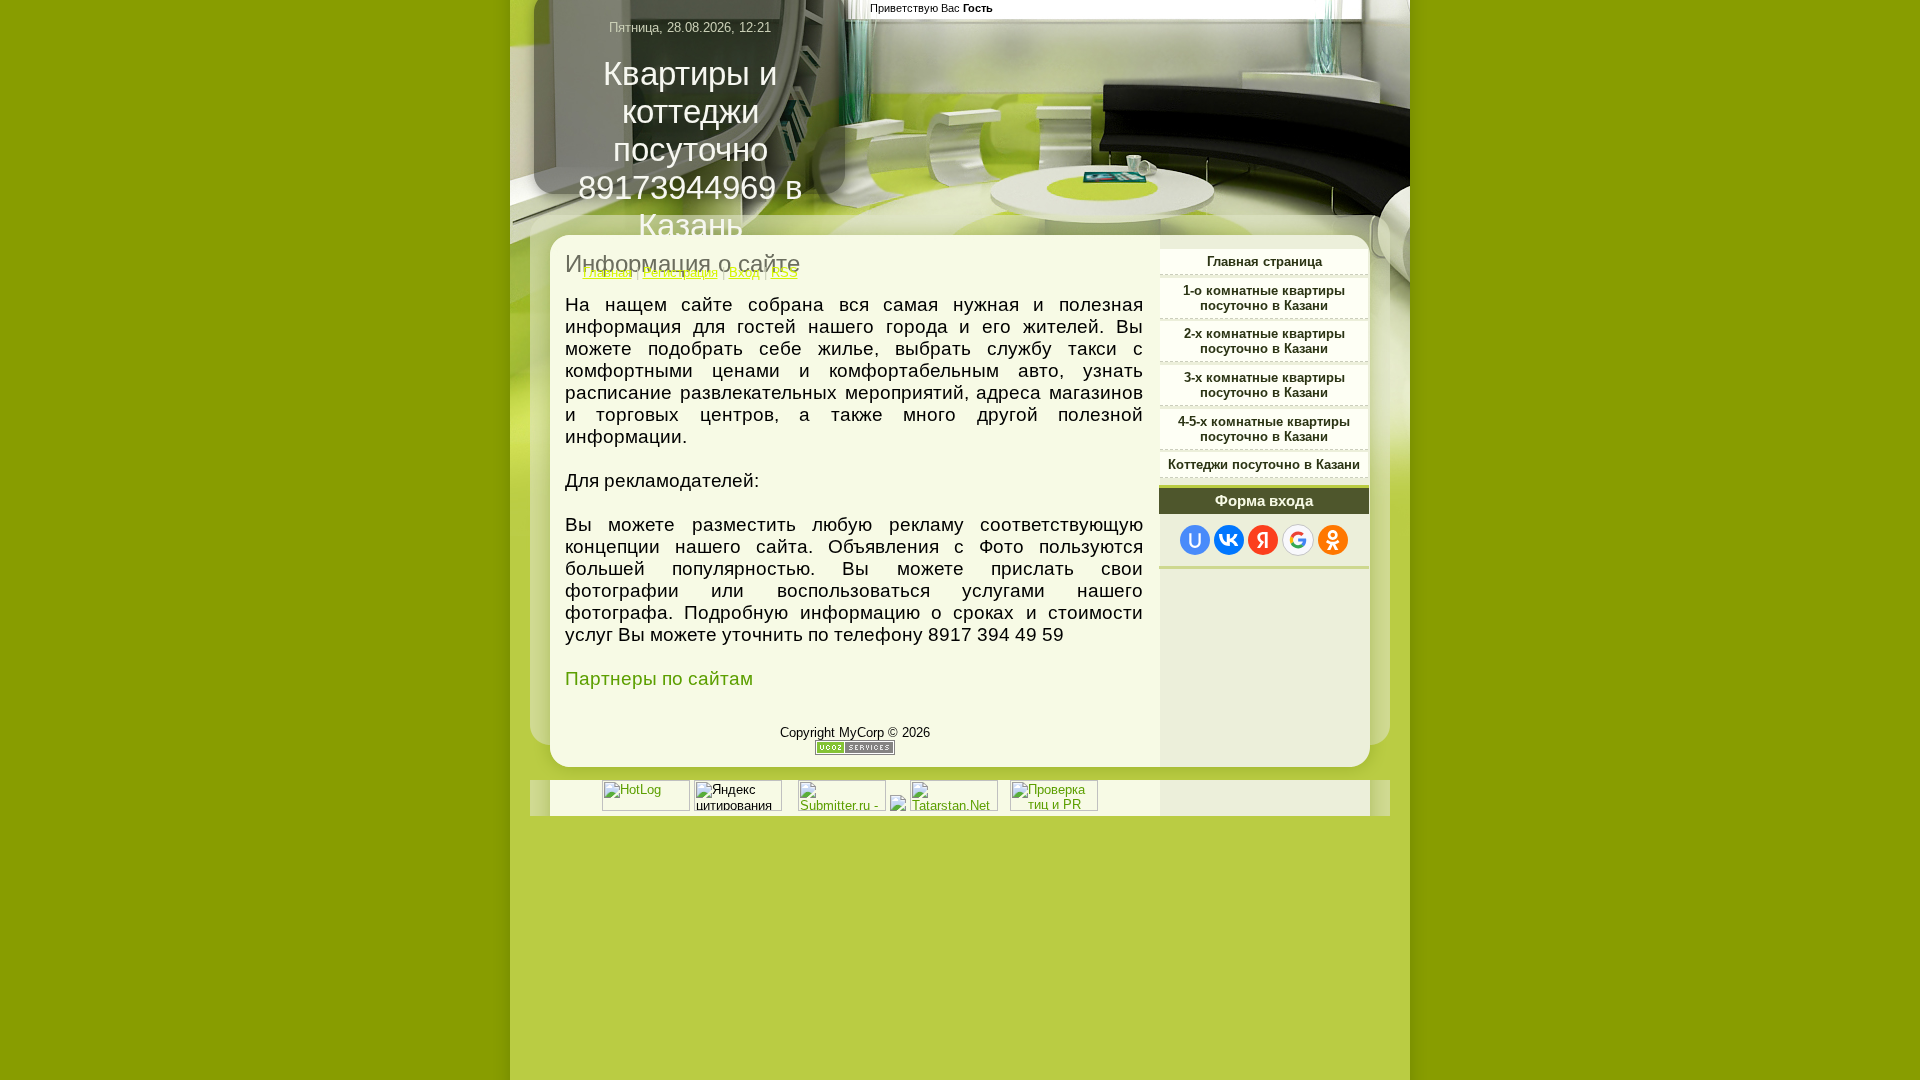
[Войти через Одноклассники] (1333, 540)
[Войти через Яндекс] (1263, 540)
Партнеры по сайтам (659, 678)
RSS (784, 272)
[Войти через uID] (1195, 540)
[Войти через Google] (1298, 540)
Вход (744, 272)
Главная (607, 272)
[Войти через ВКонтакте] (1229, 540)
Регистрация (680, 272)
